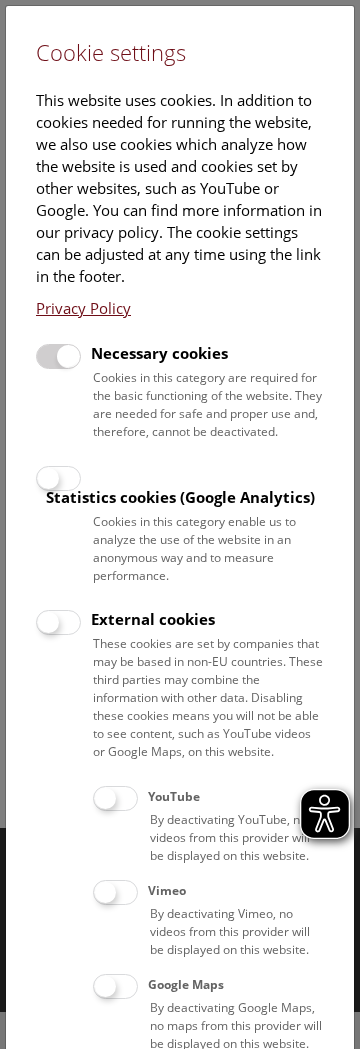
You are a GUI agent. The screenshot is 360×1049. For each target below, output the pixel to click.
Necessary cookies (159, 353)
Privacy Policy (83, 308)
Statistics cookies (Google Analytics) (180, 497)
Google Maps (186, 984)
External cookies (153, 619)
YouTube (174, 796)
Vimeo (167, 890)
